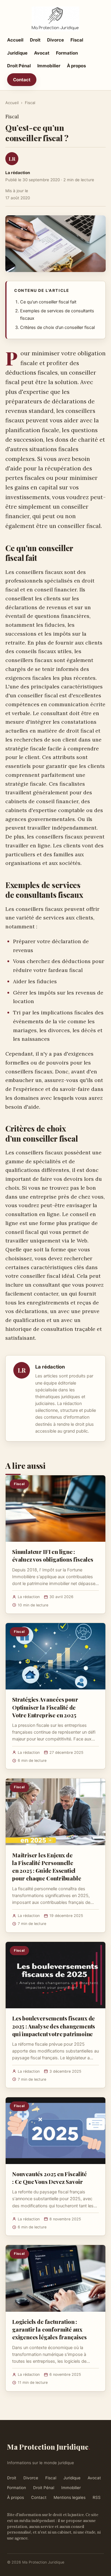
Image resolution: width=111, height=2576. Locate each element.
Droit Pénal (19, 66)
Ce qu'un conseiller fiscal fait (48, 302)
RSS (97, 2497)
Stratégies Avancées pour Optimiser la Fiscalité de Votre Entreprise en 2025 (45, 1707)
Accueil (15, 40)
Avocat (42, 53)
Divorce (55, 40)
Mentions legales (70, 2497)
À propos (76, 66)
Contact (22, 80)
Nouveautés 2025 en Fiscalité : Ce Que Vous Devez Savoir (49, 2178)
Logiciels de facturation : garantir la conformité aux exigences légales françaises (49, 2329)
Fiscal (77, 40)
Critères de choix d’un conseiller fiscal (57, 327)
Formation (67, 53)
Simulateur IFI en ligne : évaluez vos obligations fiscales (53, 1555)
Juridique (17, 53)
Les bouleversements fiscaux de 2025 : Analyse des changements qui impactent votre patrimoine (54, 2026)
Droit (35, 40)
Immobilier (49, 66)
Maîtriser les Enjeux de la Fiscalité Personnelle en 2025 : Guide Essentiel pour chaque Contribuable (46, 1867)
